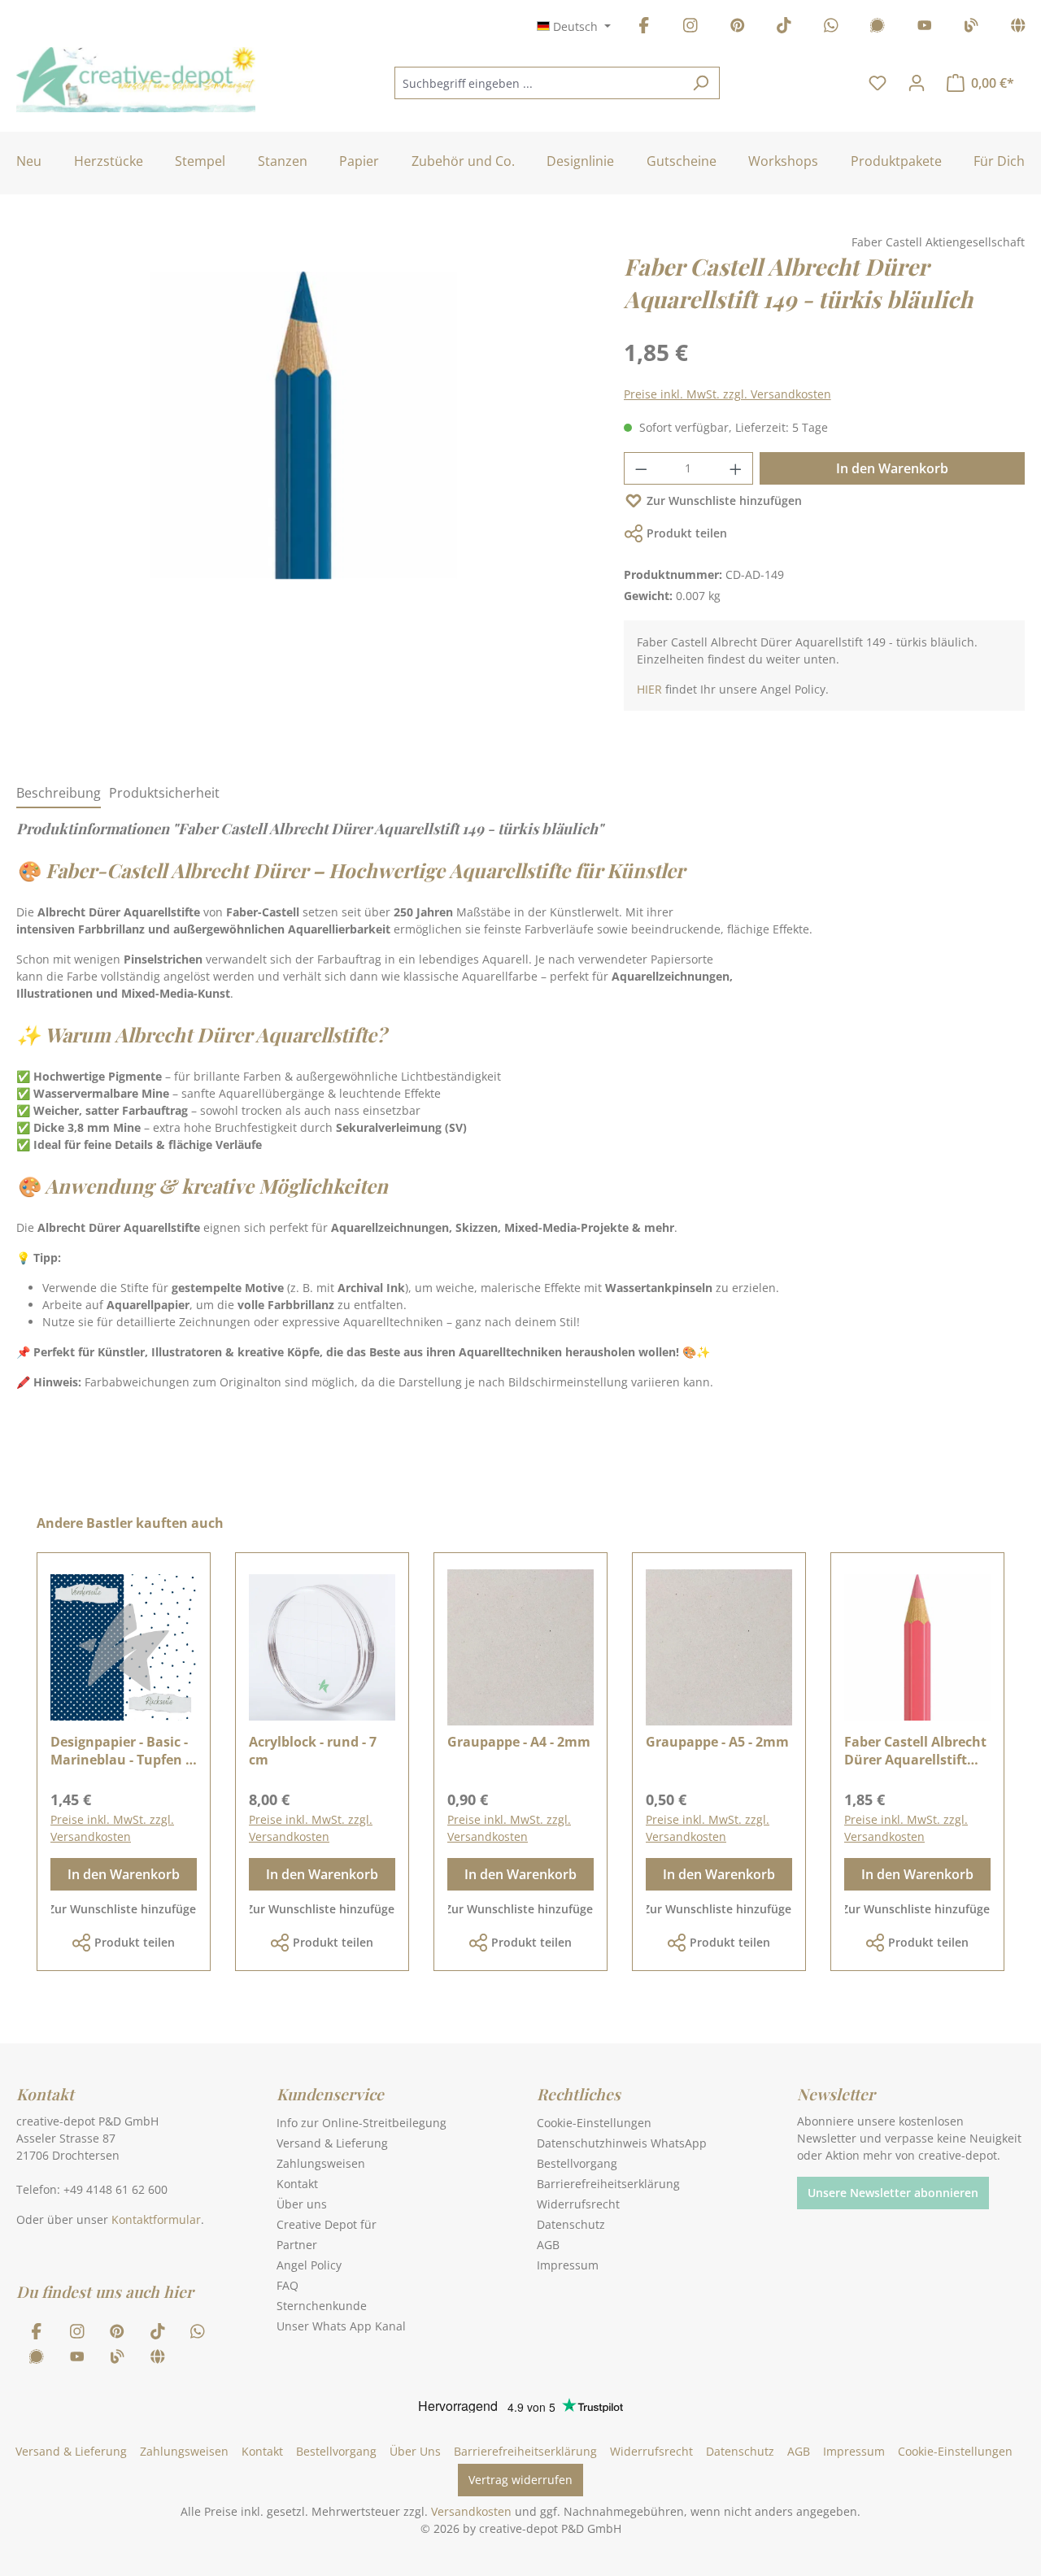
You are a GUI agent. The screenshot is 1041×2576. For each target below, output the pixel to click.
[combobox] (538, 83)
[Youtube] (925, 28)
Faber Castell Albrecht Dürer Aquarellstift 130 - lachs (915, 1751)
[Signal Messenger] (878, 28)
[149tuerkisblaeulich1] (303, 425)
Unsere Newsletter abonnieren (893, 2193)
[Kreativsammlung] (1018, 28)
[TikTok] (784, 28)
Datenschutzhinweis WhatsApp (622, 2143)
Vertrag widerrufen (520, 2480)
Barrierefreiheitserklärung (608, 2184)
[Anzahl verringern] (641, 468)
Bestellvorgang (577, 2163)
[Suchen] (701, 83)
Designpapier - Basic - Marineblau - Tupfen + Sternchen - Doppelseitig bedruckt (122, 1751)
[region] (304, 442)
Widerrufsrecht (578, 2204)
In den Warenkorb (892, 468)
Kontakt (297, 2184)
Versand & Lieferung (332, 2143)
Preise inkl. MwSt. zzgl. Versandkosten (727, 394)
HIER (649, 689)
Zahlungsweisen (321, 2163)
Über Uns (415, 2451)
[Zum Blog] (971, 28)
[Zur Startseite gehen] (136, 80)
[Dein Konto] (917, 83)
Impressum (568, 2265)
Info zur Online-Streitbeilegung (362, 2123)
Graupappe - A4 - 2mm (519, 1742)
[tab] (59, 794)
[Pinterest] (738, 28)
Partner (297, 2245)
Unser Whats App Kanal (341, 2326)
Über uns (302, 2204)
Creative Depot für (327, 2224)
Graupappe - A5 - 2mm (717, 1742)
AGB (548, 2245)
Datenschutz (571, 2224)
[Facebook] (644, 28)
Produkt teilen (687, 533)
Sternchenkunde (322, 2306)
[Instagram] (690, 28)
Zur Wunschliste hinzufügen (724, 500)
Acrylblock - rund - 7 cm (313, 1751)
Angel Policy (309, 2265)
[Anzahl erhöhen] (736, 468)
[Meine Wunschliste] (878, 83)
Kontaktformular (156, 2219)
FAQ (287, 2285)
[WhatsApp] (831, 28)
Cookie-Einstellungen (594, 2123)
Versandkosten (471, 2511)
